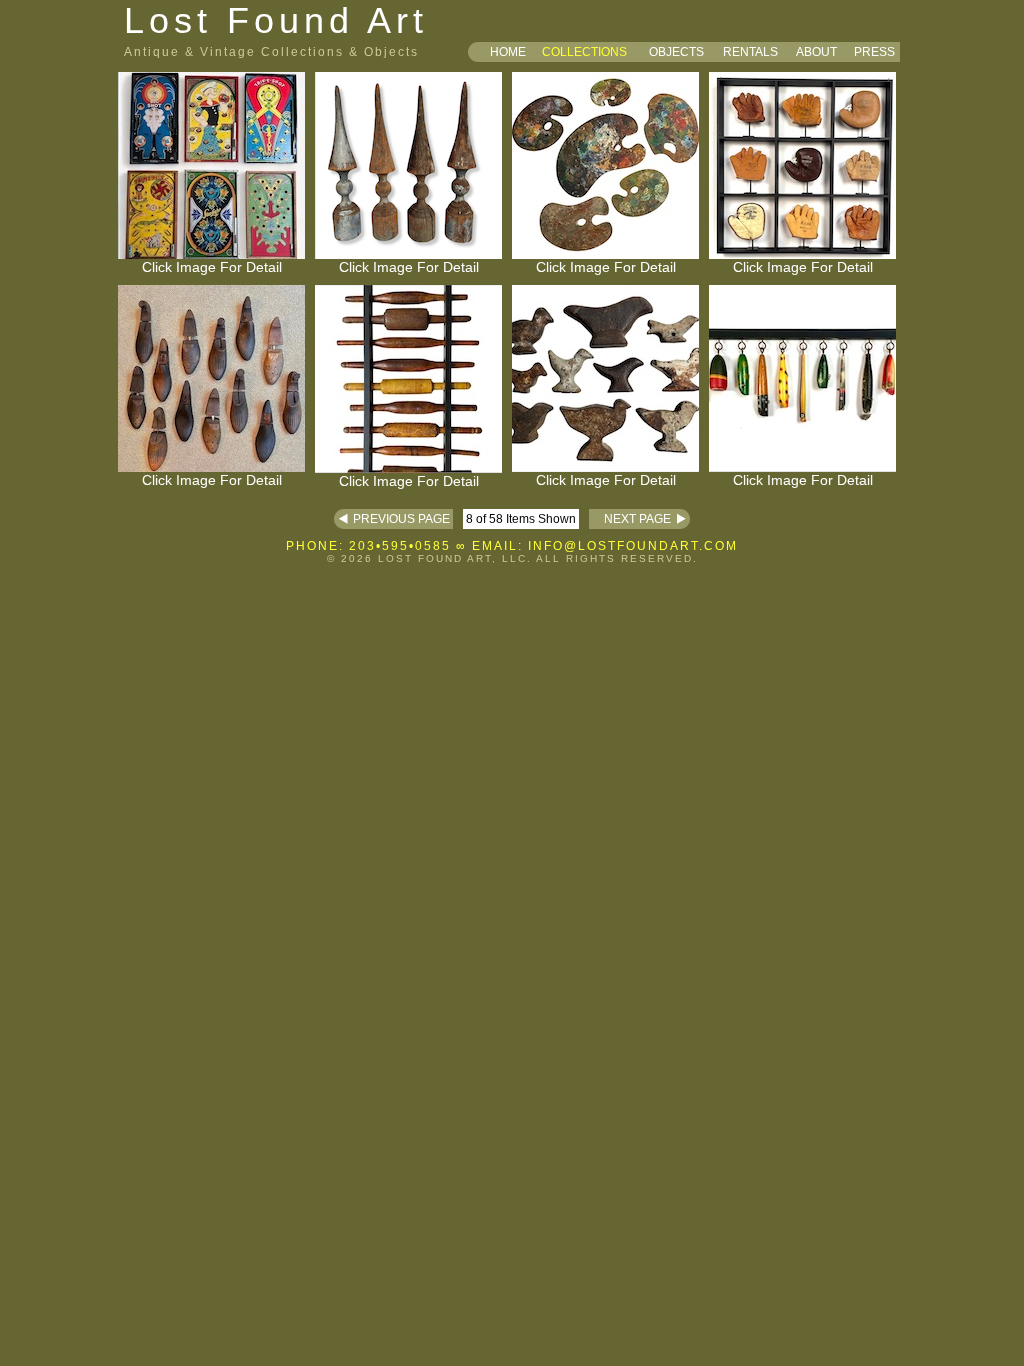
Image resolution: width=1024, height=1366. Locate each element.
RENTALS (750, 52)
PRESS (874, 52)
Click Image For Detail (212, 267)
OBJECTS (676, 52)
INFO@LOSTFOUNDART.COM (633, 546)
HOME (508, 52)
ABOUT (816, 52)
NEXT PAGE (630, 519)
